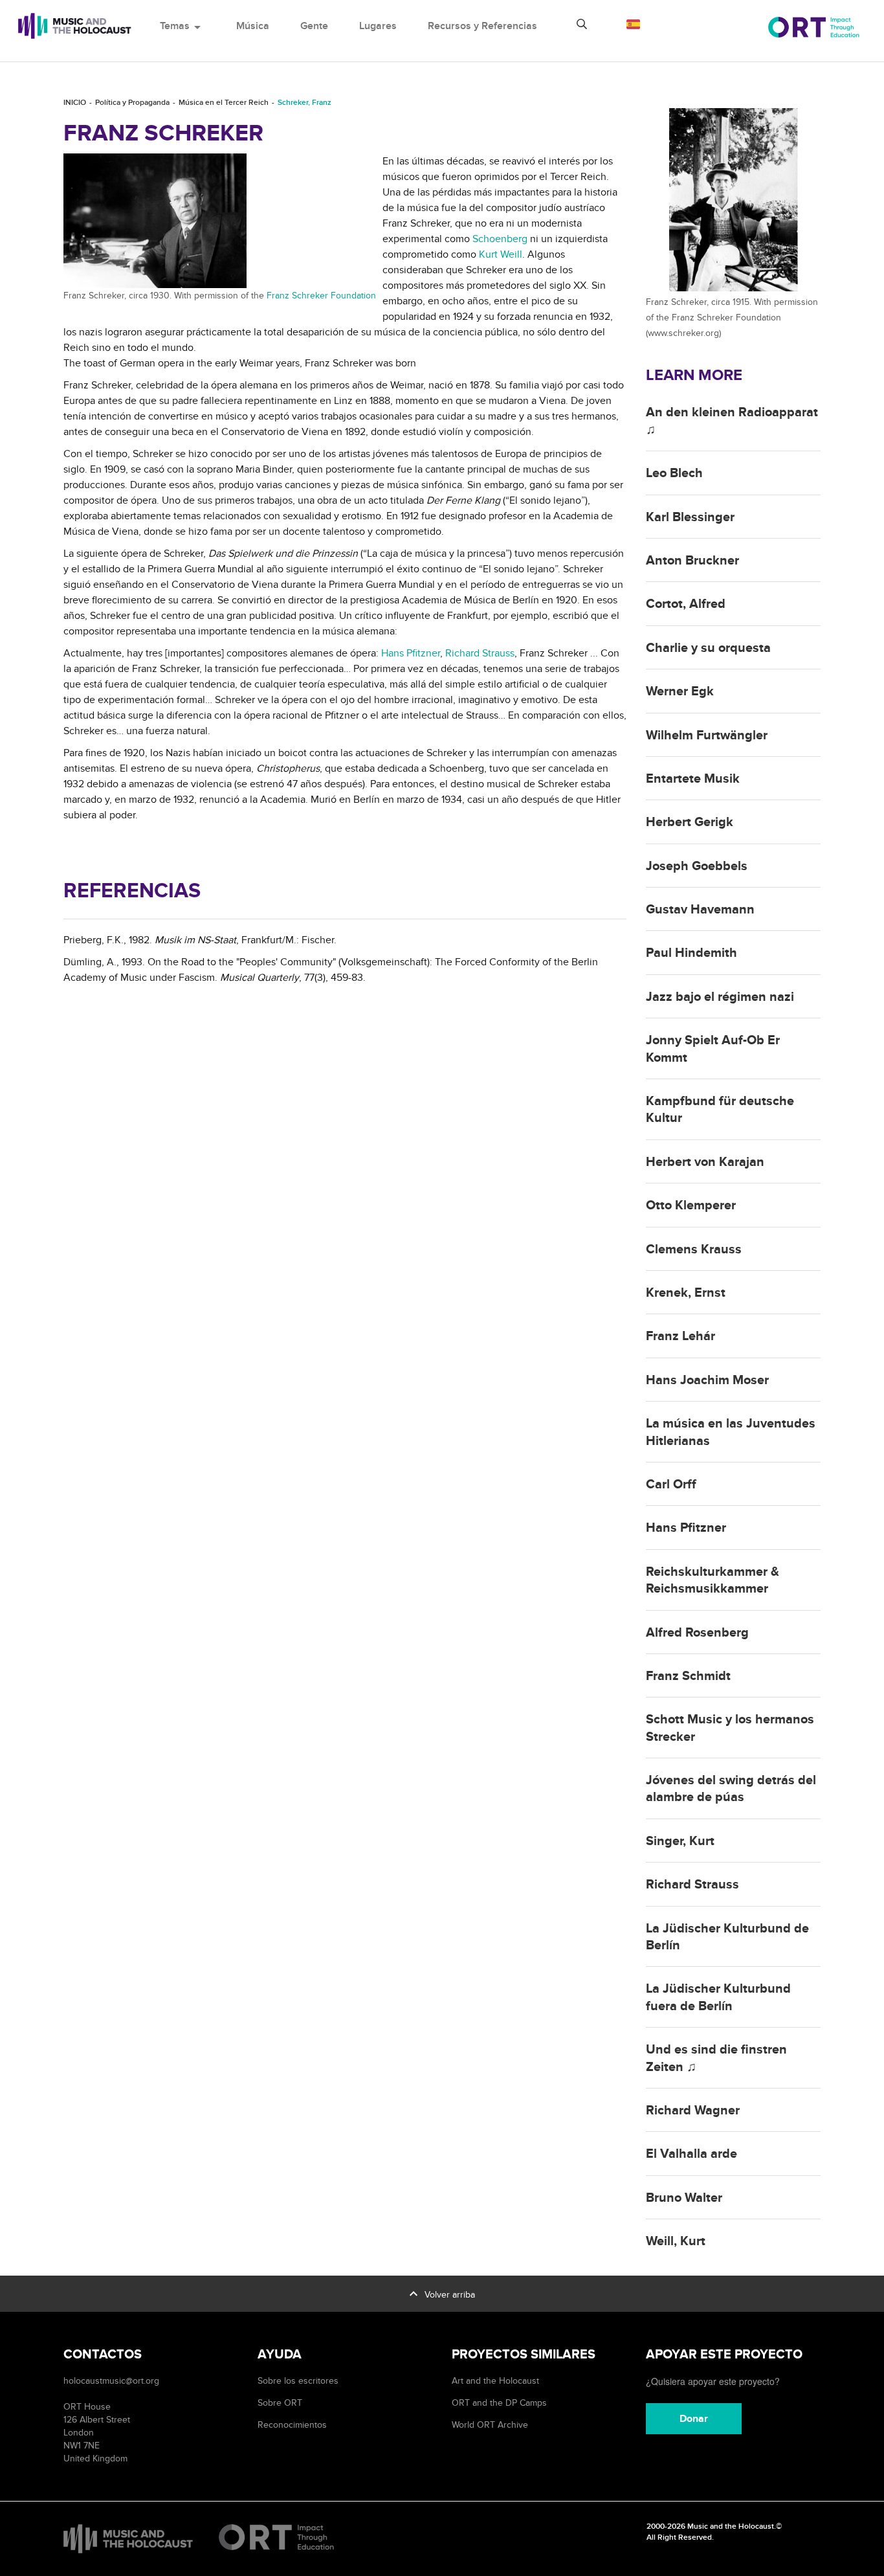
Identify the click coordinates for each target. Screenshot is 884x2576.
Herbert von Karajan (705, 1162)
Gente (314, 26)
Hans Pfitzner (411, 653)
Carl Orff (671, 1484)
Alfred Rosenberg (697, 1633)
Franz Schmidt (688, 1676)
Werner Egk (680, 691)
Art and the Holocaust (495, 2381)
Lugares (378, 26)
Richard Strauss (480, 653)
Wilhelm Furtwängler (707, 735)
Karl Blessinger (690, 517)
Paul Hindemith (691, 953)
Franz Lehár (680, 1336)
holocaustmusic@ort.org (111, 2381)
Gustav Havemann (700, 910)
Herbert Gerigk (690, 822)
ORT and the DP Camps (499, 2403)
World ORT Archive (490, 2425)
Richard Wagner (693, 2111)
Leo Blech (674, 473)
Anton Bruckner (692, 561)
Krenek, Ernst (686, 1293)
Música (253, 26)
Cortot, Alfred (686, 604)
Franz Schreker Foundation (321, 296)
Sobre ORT (280, 2403)
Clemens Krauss (694, 1249)
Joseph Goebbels (697, 866)
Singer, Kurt (680, 1841)
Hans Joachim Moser (707, 1380)
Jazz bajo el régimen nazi (720, 997)
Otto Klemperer (691, 1205)
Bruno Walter (684, 2198)
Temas (182, 26)
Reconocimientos (292, 2425)
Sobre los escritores (298, 2381)
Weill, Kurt (676, 2241)
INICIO (75, 103)
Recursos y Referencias (482, 26)
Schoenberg (500, 239)
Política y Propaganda (132, 103)
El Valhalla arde (691, 2154)
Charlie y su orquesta (708, 648)
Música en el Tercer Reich (224, 103)
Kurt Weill (501, 254)
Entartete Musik (693, 779)
